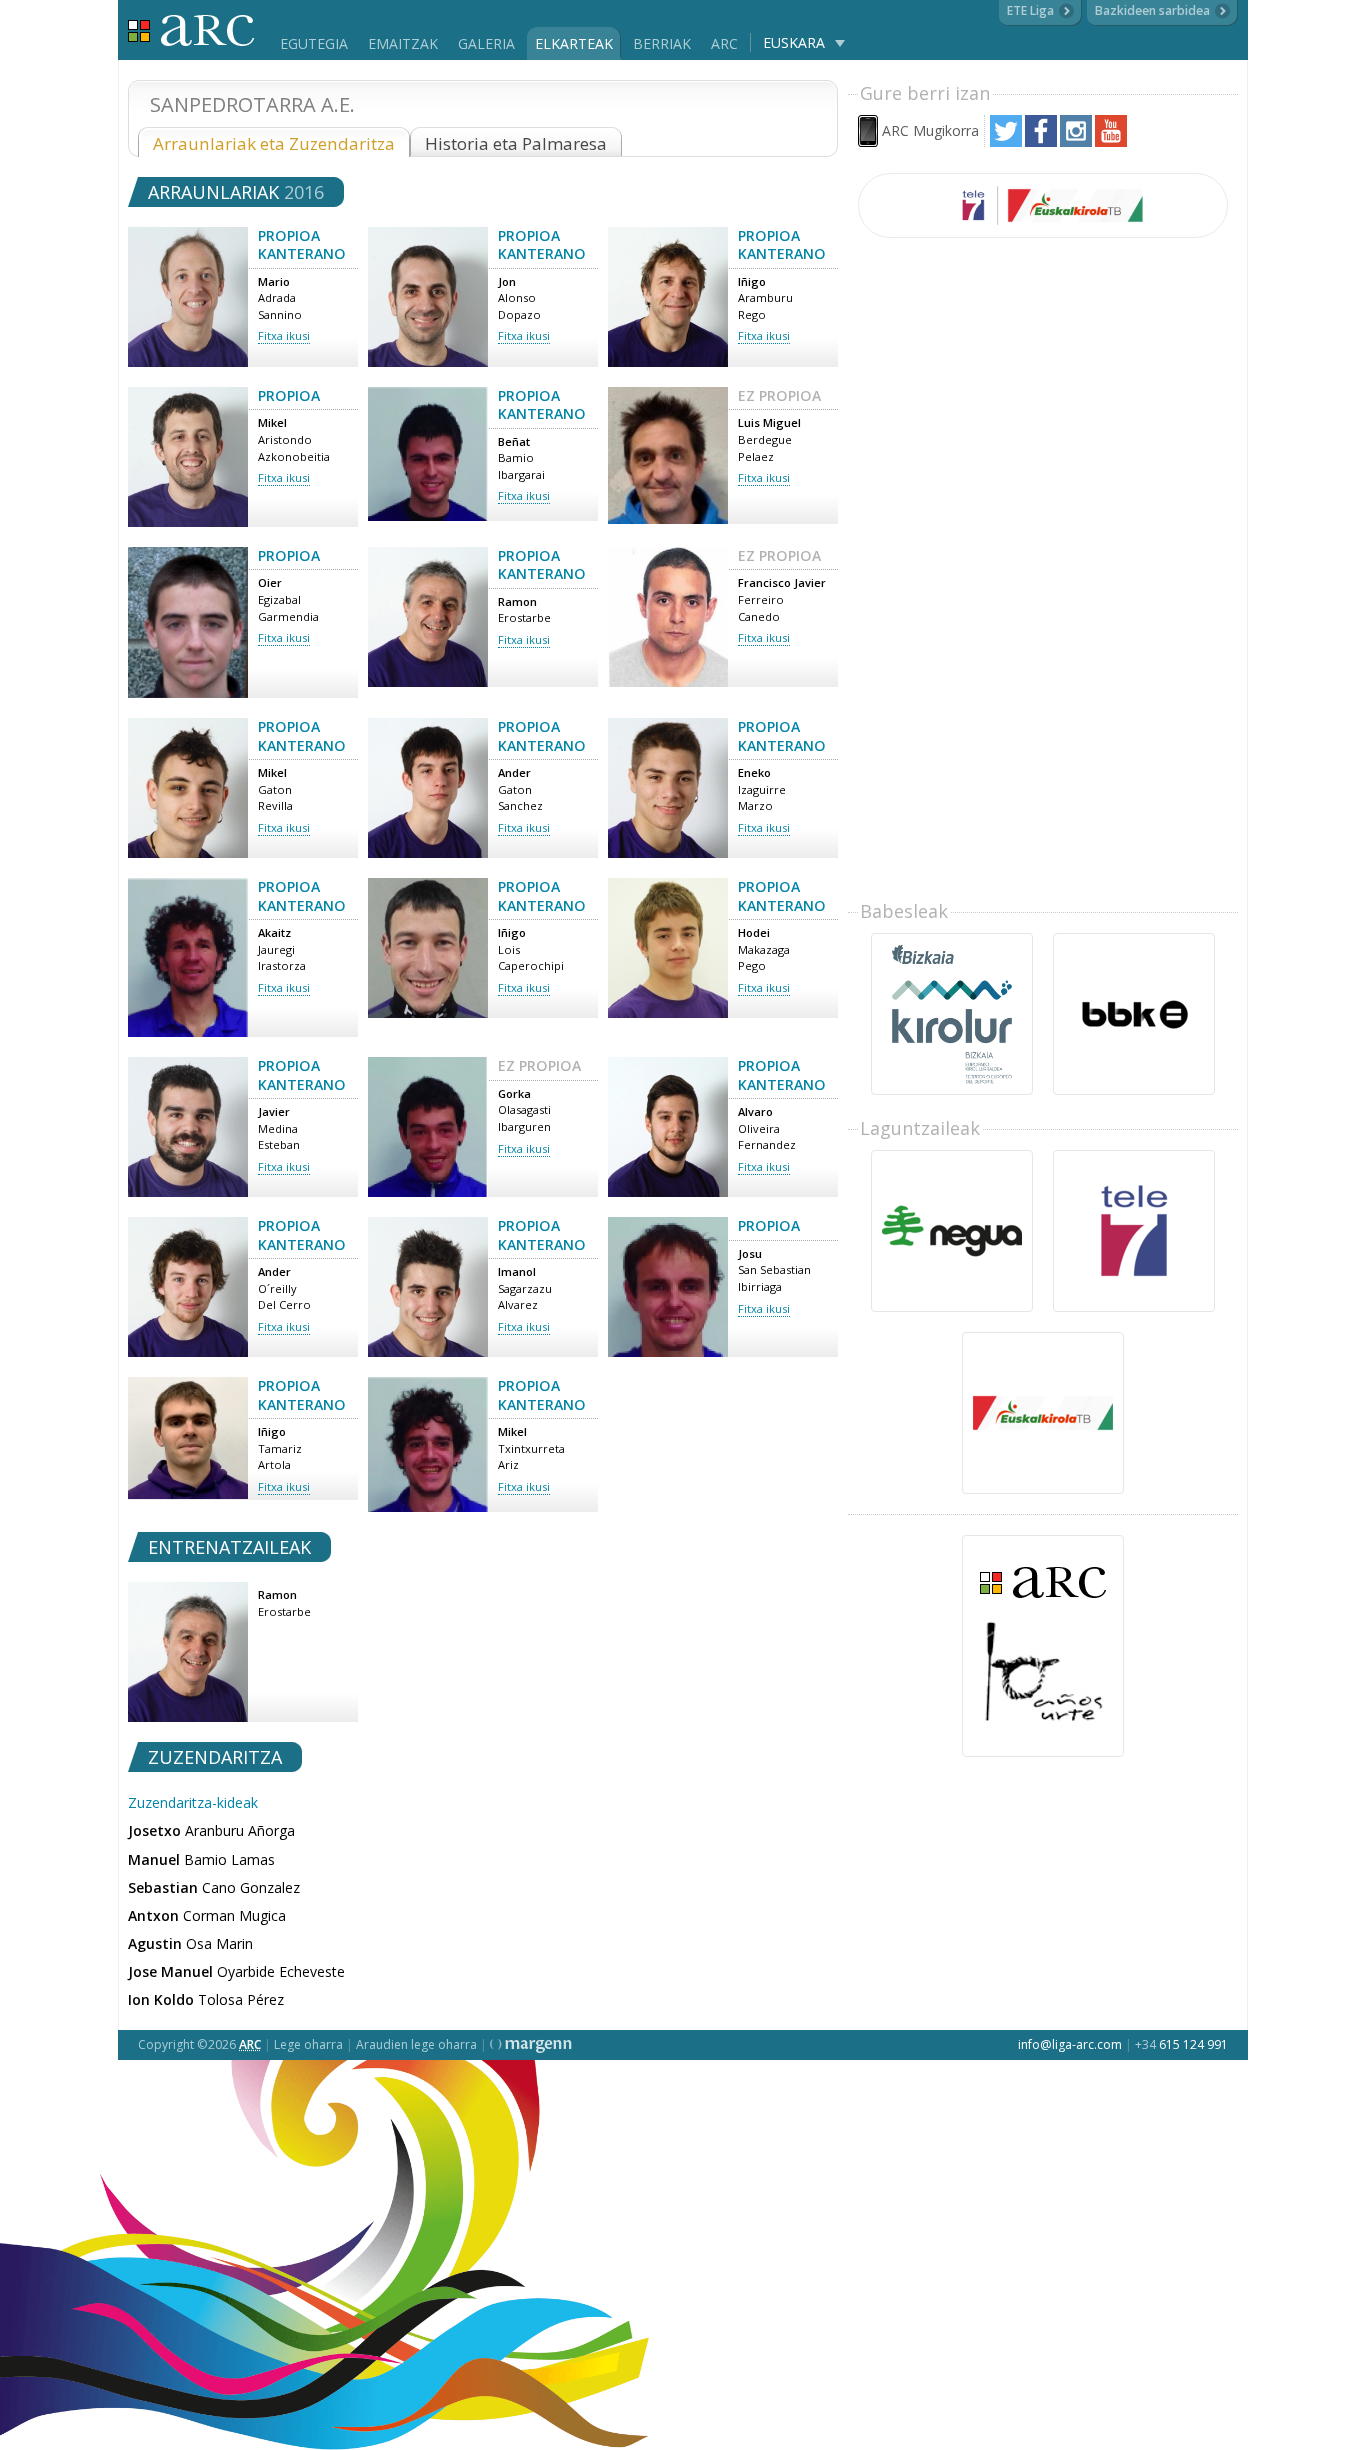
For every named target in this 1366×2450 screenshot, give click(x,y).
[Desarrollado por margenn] (531, 2044)
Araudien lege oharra (416, 2044)
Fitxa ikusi (284, 335)
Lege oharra (308, 2044)
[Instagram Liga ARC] (1076, 141)
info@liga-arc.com (1070, 2044)
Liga (191, 30)
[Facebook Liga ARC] (1041, 141)
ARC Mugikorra (930, 130)
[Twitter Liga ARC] (1006, 141)
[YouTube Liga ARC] (1111, 141)
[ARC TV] (1043, 205)
